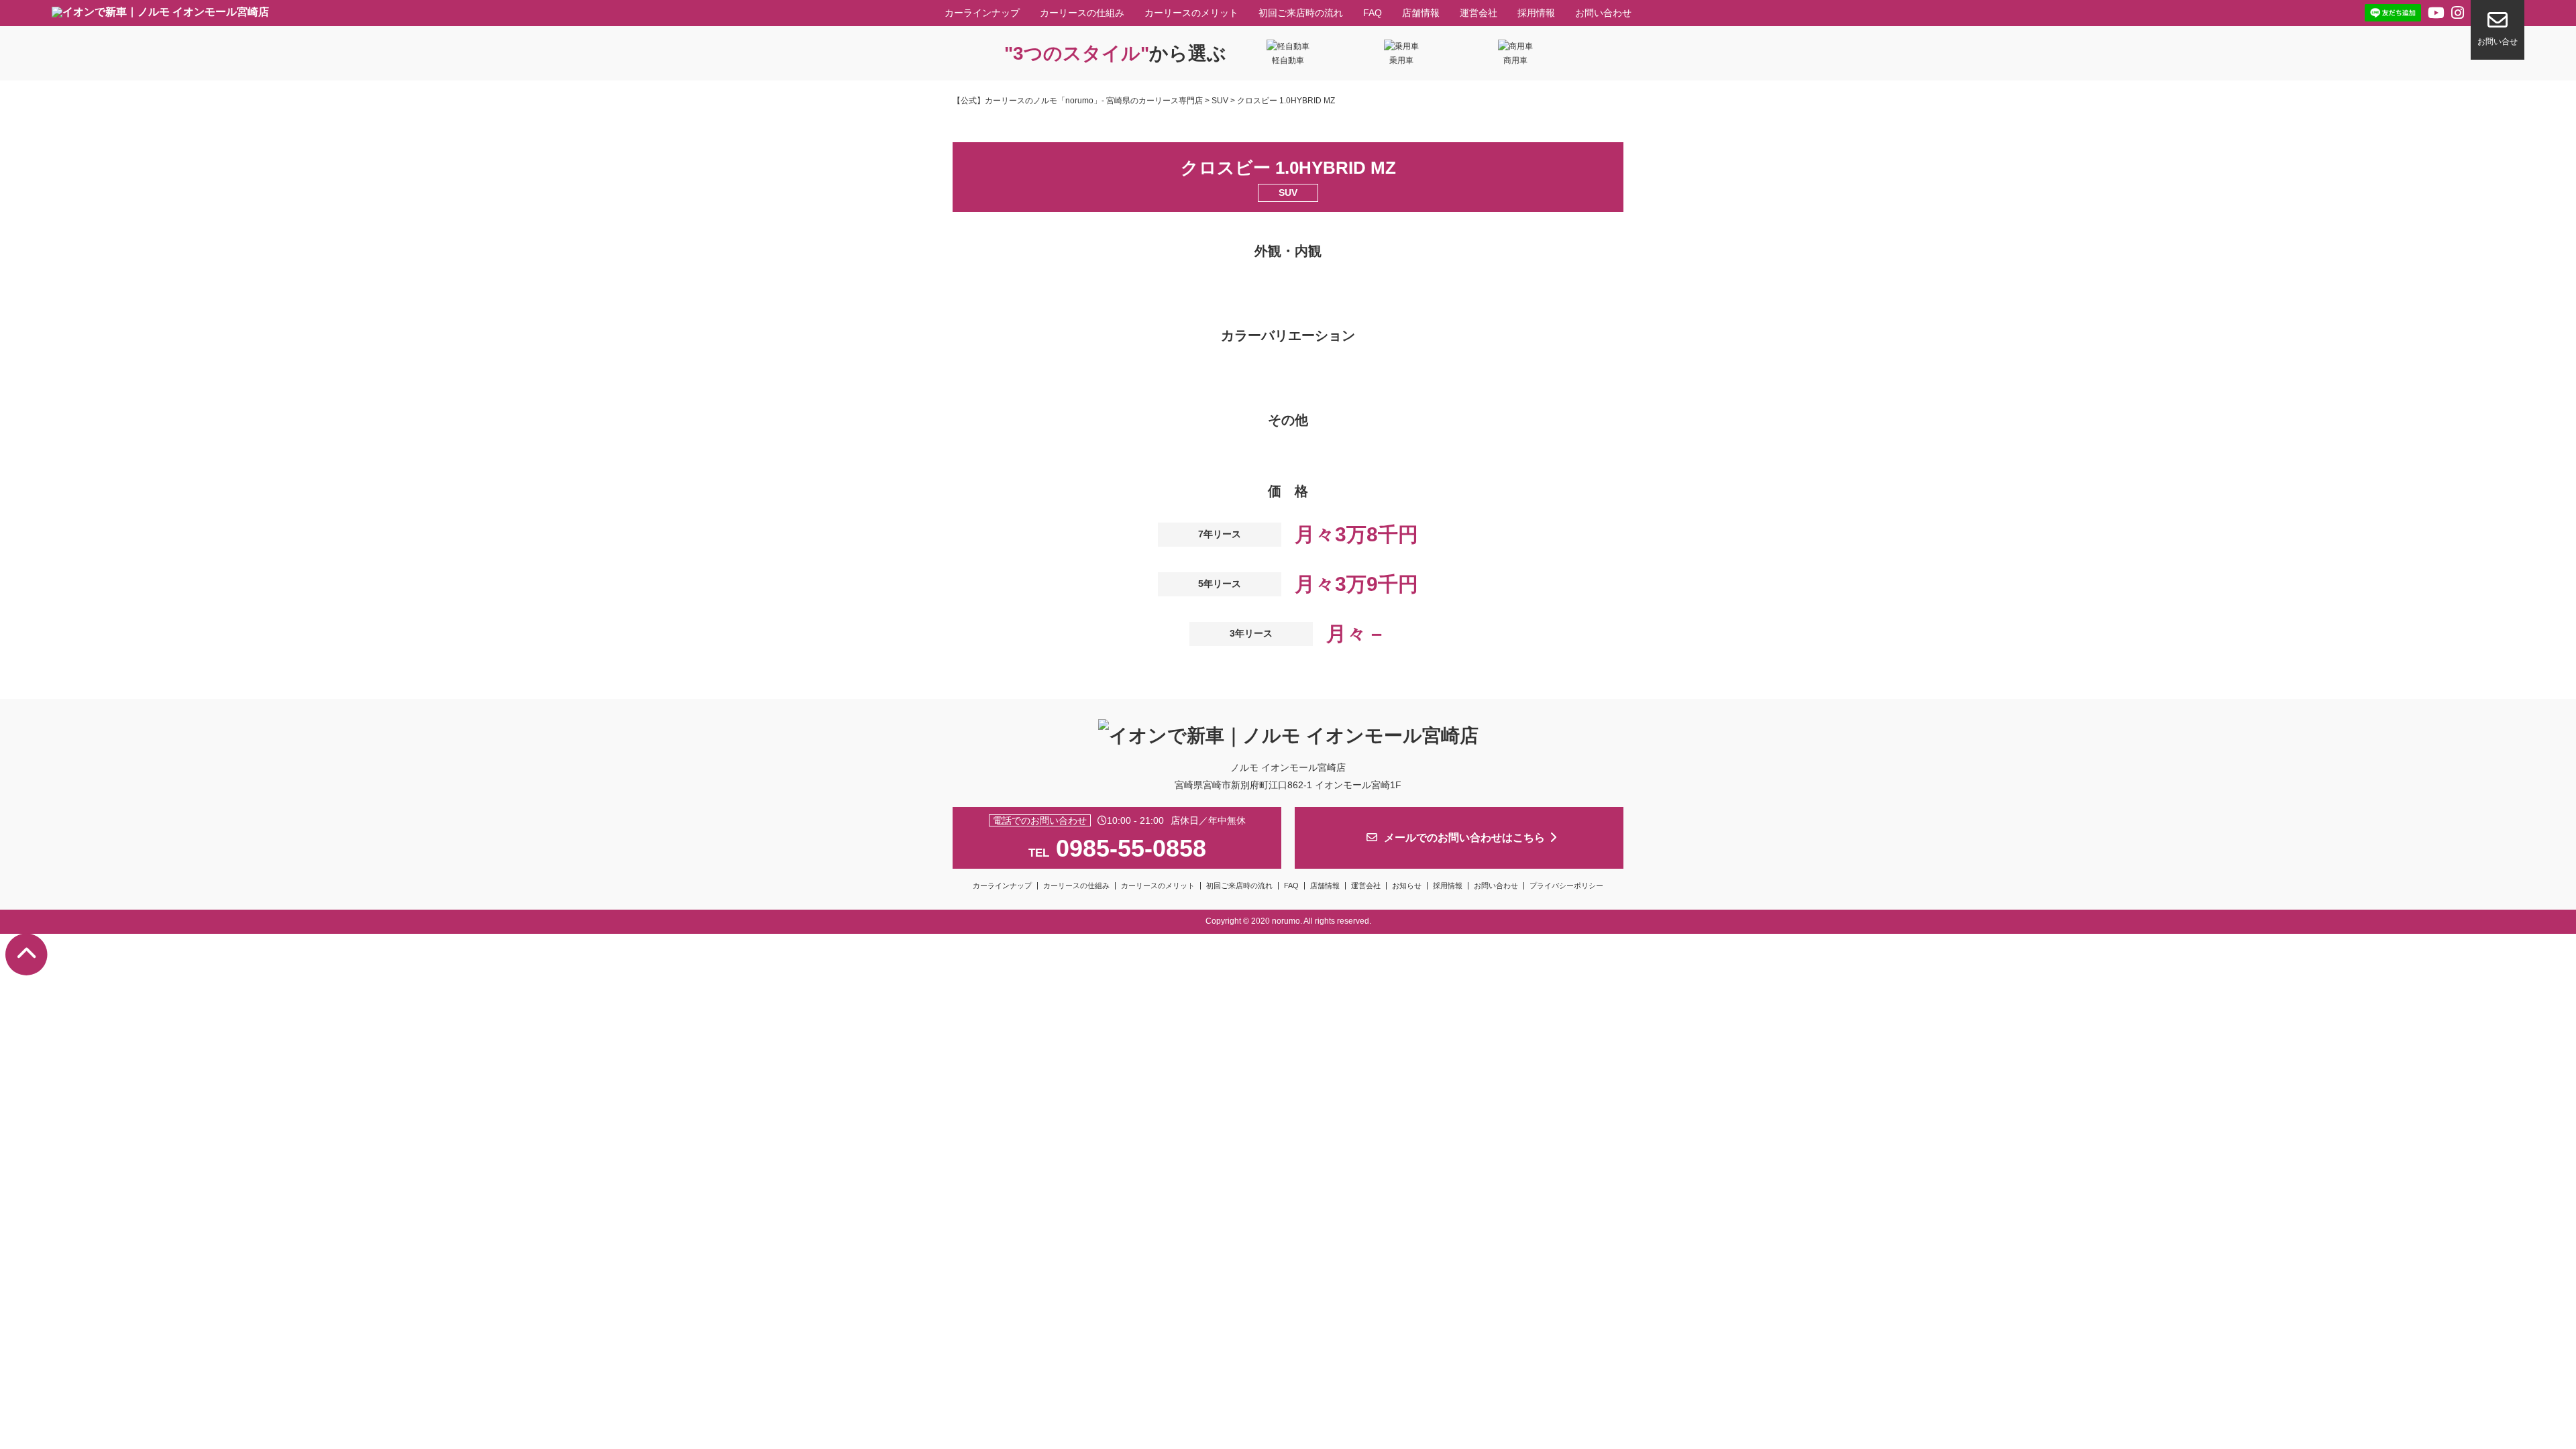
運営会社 (1479, 13)
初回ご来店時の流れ (1301, 13)
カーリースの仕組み (1082, 13)
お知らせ (1407, 885)
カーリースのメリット (1191, 13)
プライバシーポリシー (1566, 885)
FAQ (1373, 13)
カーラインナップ (982, 13)
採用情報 (1536, 13)
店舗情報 (1421, 13)
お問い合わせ (1603, 13)
